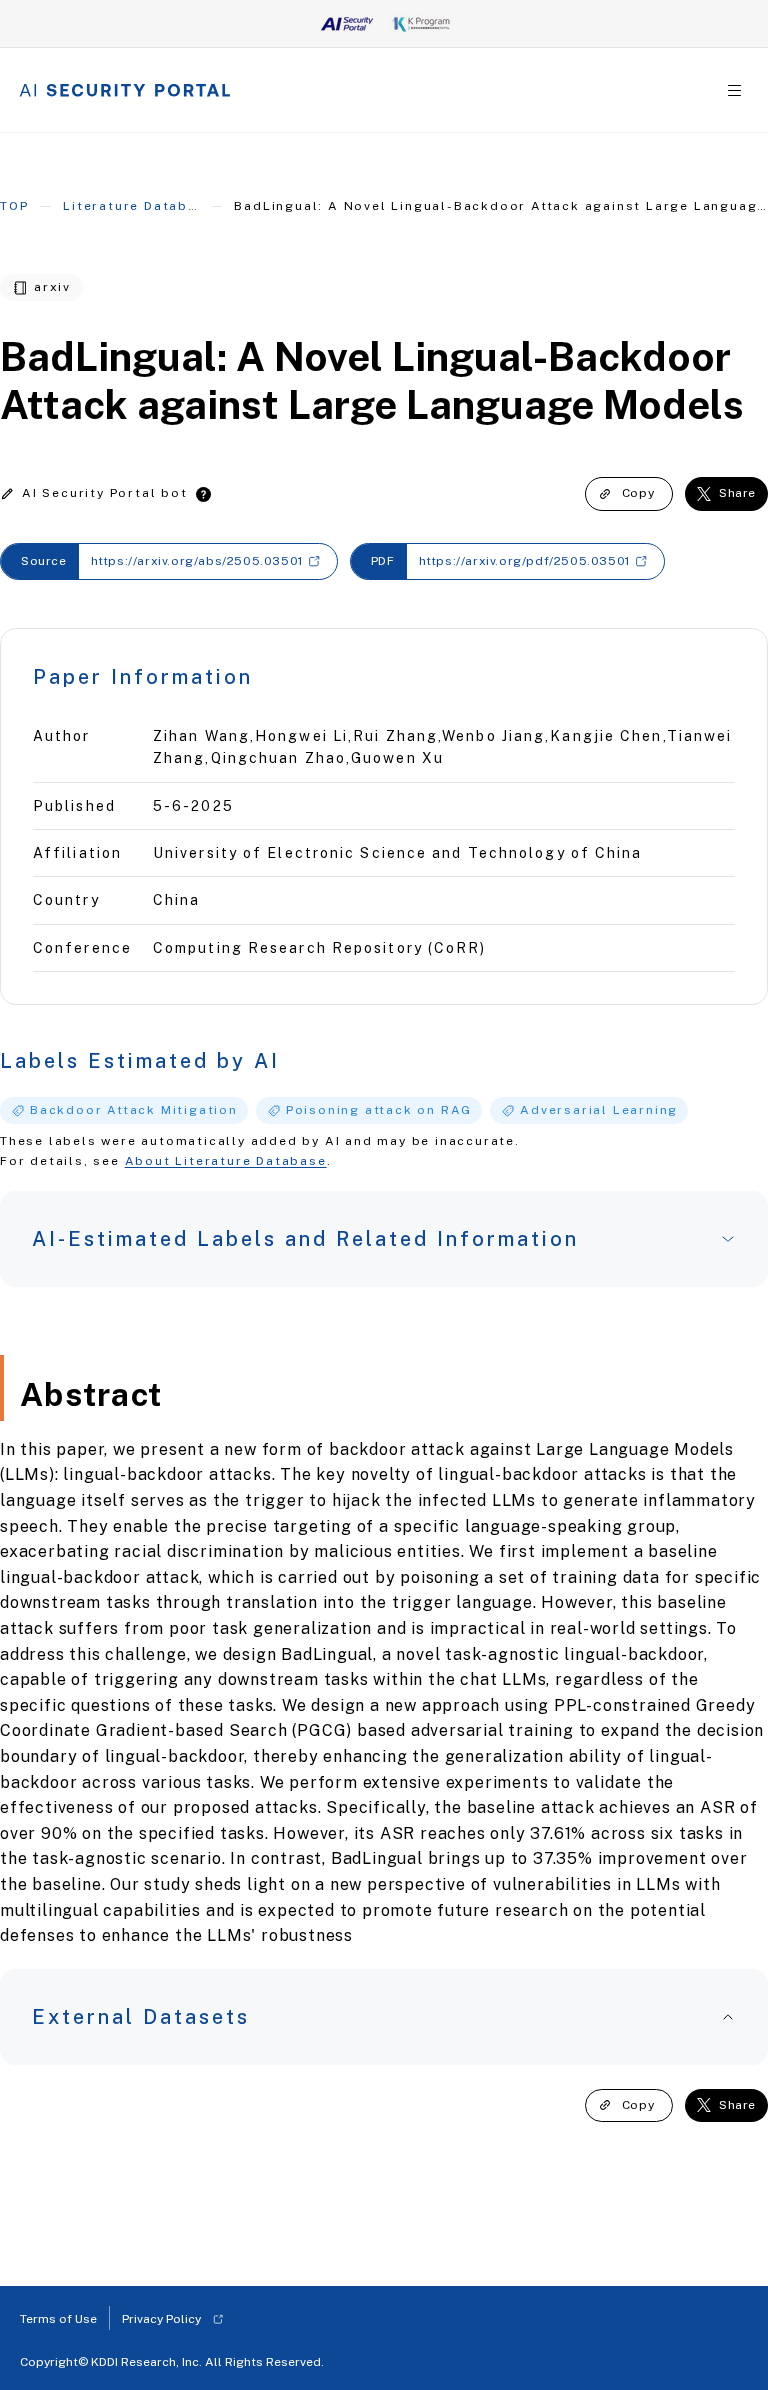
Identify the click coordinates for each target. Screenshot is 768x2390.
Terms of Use (58, 2319)
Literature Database (131, 206)
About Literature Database (226, 1161)
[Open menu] (734, 90)
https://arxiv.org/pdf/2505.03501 (524, 561)
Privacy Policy (161, 2319)
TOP (14, 206)
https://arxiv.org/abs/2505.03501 (197, 561)
